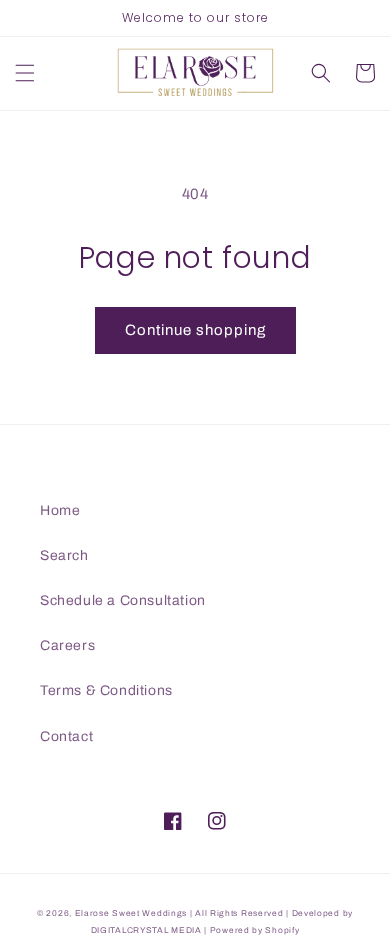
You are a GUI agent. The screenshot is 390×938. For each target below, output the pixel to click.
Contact (66, 736)
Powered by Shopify (255, 930)
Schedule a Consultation (123, 600)
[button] (25, 73)
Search (64, 555)
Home (60, 510)
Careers (67, 645)
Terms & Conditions (106, 690)
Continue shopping (195, 330)
